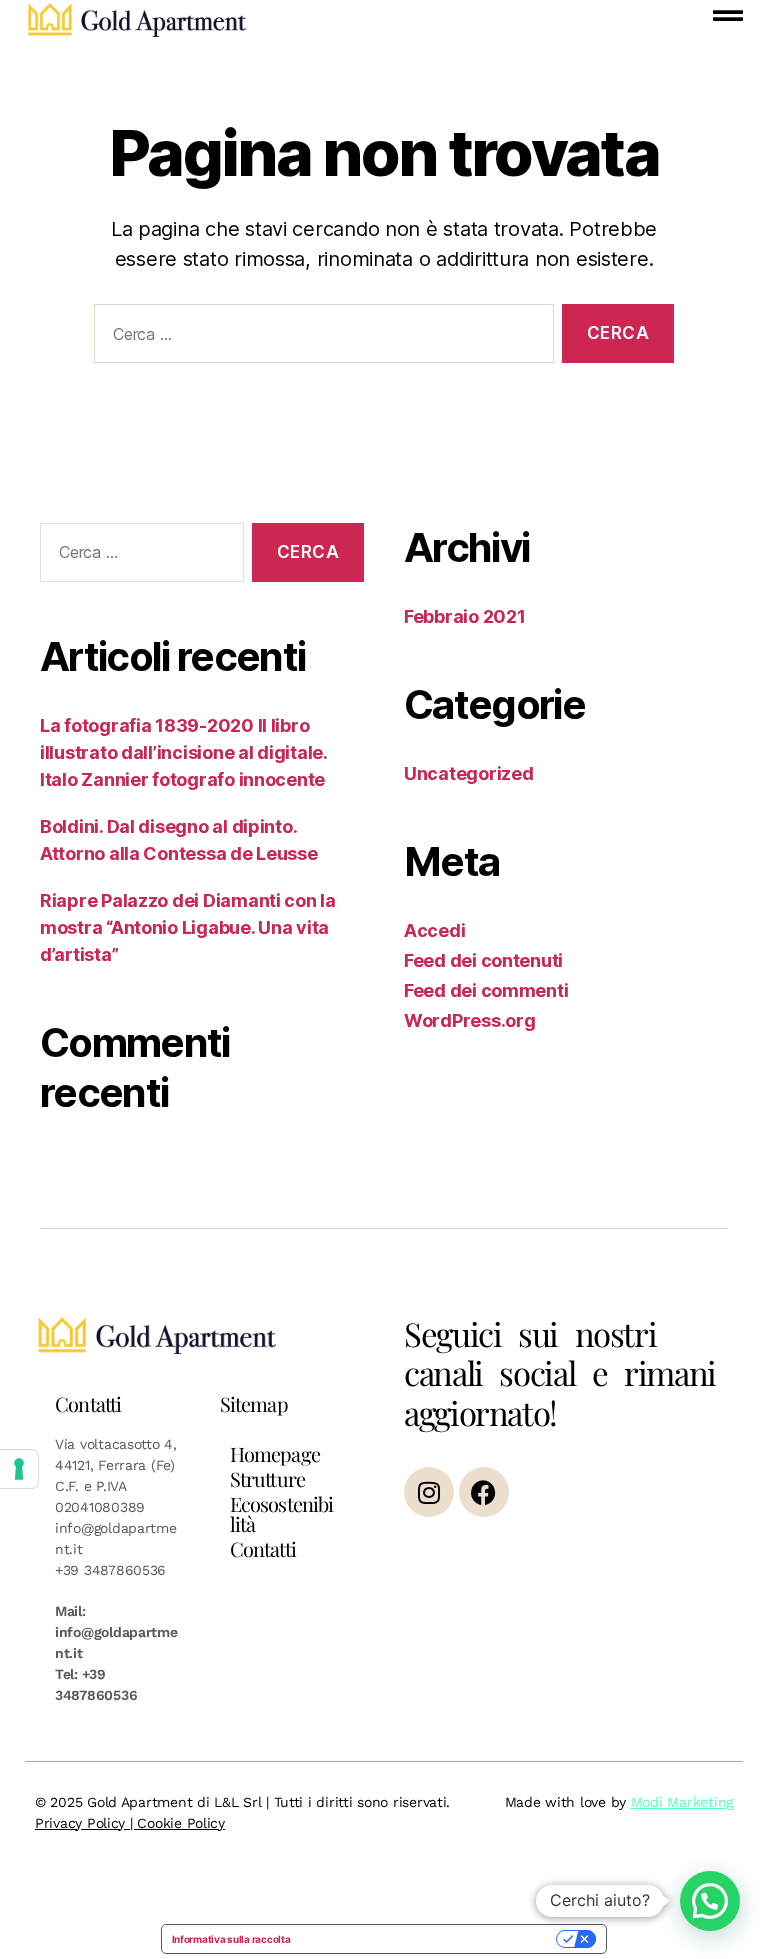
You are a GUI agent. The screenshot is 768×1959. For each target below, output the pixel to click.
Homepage (275, 1453)
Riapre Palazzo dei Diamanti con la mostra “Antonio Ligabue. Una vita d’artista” (188, 927)
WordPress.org (470, 1020)
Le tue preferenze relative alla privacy (429, 1939)
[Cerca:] (320, 337)
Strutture (268, 1478)
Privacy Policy (80, 1823)
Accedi (434, 930)
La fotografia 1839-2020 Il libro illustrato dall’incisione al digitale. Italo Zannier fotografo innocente (183, 752)
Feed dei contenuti (483, 960)
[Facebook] (484, 1492)
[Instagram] (429, 1492)
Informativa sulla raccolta (231, 1939)
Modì (647, 1802)
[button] (710, 1901)
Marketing (698, 1802)
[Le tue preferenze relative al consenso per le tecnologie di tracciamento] (19, 1469)
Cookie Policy (181, 1823)
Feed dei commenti (486, 990)
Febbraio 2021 (465, 616)
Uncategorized (469, 773)
